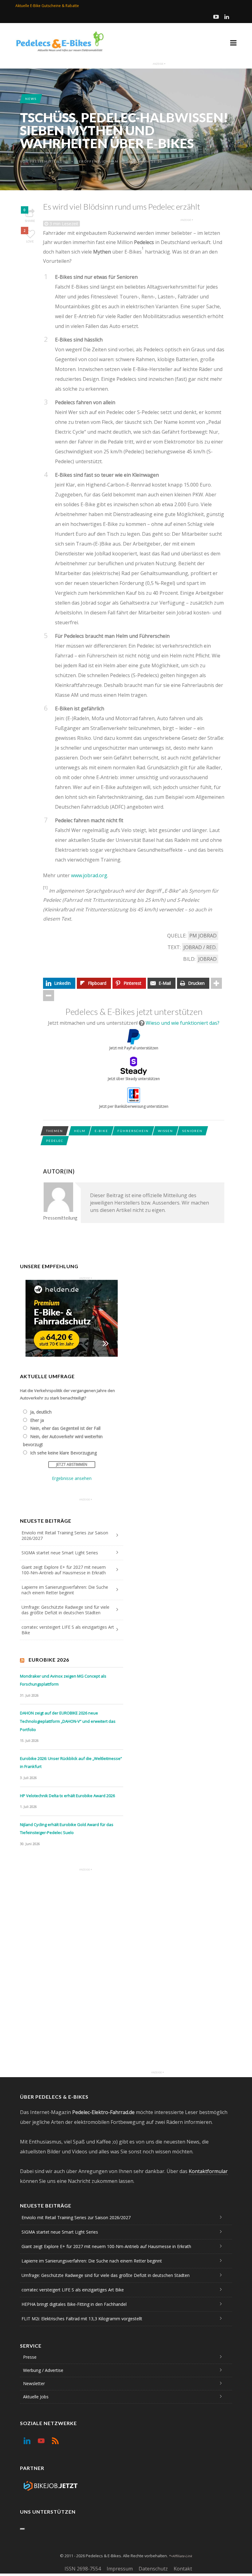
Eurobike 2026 (49, 1660)
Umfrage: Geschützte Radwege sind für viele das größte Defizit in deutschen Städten (65, 1610)
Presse (30, 2357)
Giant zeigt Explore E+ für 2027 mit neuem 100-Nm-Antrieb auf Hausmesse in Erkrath (64, 1570)
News (31, 99)
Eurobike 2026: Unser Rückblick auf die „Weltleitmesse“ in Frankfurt (71, 1763)
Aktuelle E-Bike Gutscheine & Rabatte (47, 6)
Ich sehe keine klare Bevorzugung (63, 1453)
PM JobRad (203, 936)
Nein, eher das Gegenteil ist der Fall (65, 1428)
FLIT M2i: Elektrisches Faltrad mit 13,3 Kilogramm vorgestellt (82, 2319)
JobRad (207, 959)
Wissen (165, 1131)
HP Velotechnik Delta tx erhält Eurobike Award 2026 (67, 1796)
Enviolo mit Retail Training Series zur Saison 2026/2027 (65, 1535)
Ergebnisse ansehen (72, 1478)
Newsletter (34, 2383)
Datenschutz (153, 2569)
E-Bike (101, 1131)
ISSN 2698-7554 (83, 2569)
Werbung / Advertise (43, 2370)
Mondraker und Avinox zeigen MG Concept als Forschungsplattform (63, 1680)
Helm (80, 1131)
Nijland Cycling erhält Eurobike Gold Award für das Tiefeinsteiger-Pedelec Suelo (67, 1829)
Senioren (192, 1131)
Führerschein (133, 1131)
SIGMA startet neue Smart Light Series (60, 1553)
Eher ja (37, 1420)
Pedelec (55, 1141)
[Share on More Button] (216, 983)
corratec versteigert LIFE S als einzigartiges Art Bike (68, 1630)
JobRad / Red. (200, 947)
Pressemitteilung (49, 161)
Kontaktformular (208, 2171)
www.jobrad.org (89, 875)
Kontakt (183, 2569)
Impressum (120, 2569)
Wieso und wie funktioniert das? (183, 1023)
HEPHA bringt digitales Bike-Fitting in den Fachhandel (74, 2304)
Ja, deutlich (41, 1412)
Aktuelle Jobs (36, 2397)
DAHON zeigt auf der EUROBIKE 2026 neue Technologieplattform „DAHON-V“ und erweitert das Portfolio (68, 1721)
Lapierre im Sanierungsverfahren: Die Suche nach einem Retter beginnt (65, 1590)
